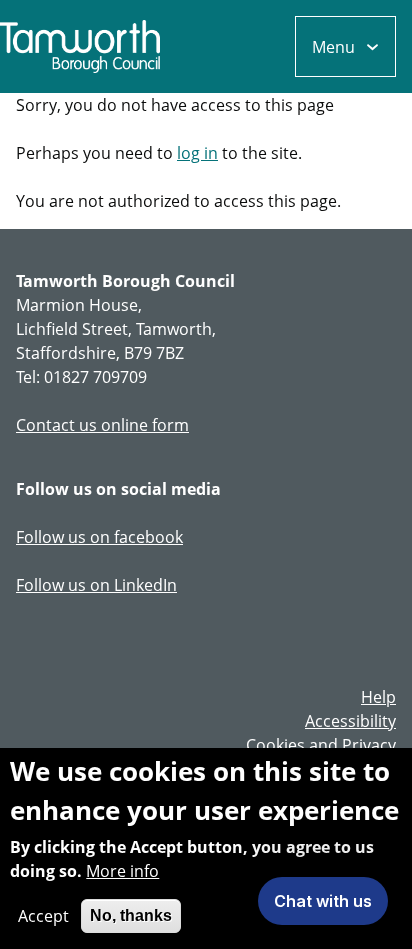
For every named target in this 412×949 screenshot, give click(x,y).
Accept (43, 916)
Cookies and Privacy (321, 745)
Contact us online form (102, 425)
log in (197, 153)
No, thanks (131, 915)
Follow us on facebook (99, 537)
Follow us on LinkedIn (96, 585)
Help (378, 697)
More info (122, 871)
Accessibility (350, 721)
